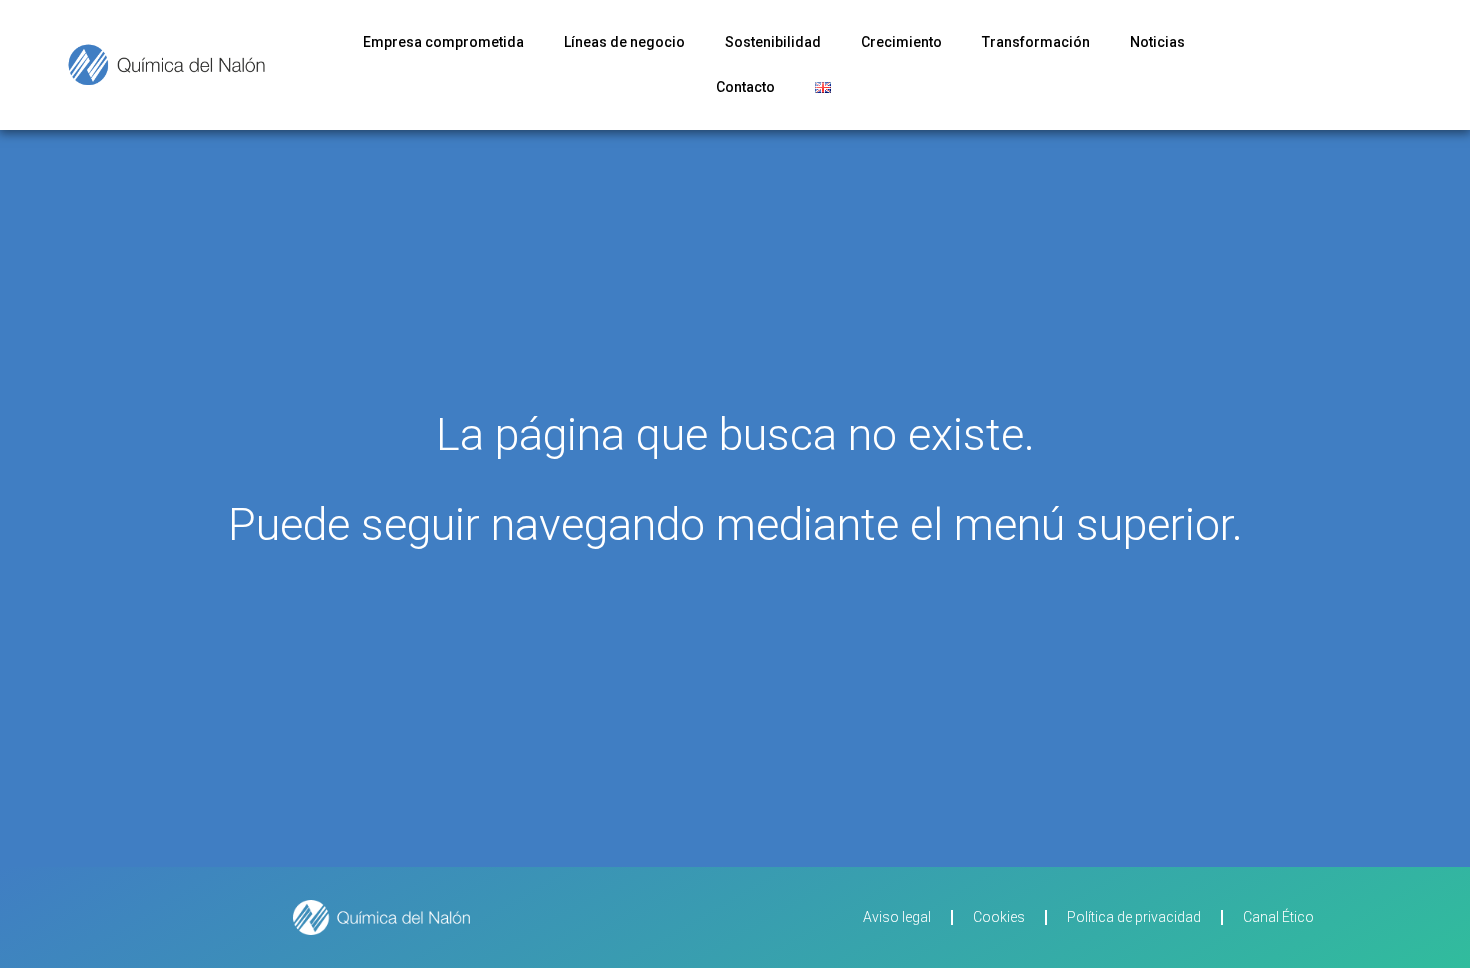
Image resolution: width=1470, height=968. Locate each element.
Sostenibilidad (773, 42)
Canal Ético (1278, 917)
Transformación (1036, 42)
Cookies (999, 917)
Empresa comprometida (443, 42)
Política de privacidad (1134, 917)
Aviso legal (897, 917)
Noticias (1157, 42)
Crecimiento (901, 42)
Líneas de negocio (624, 42)
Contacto (745, 87)
